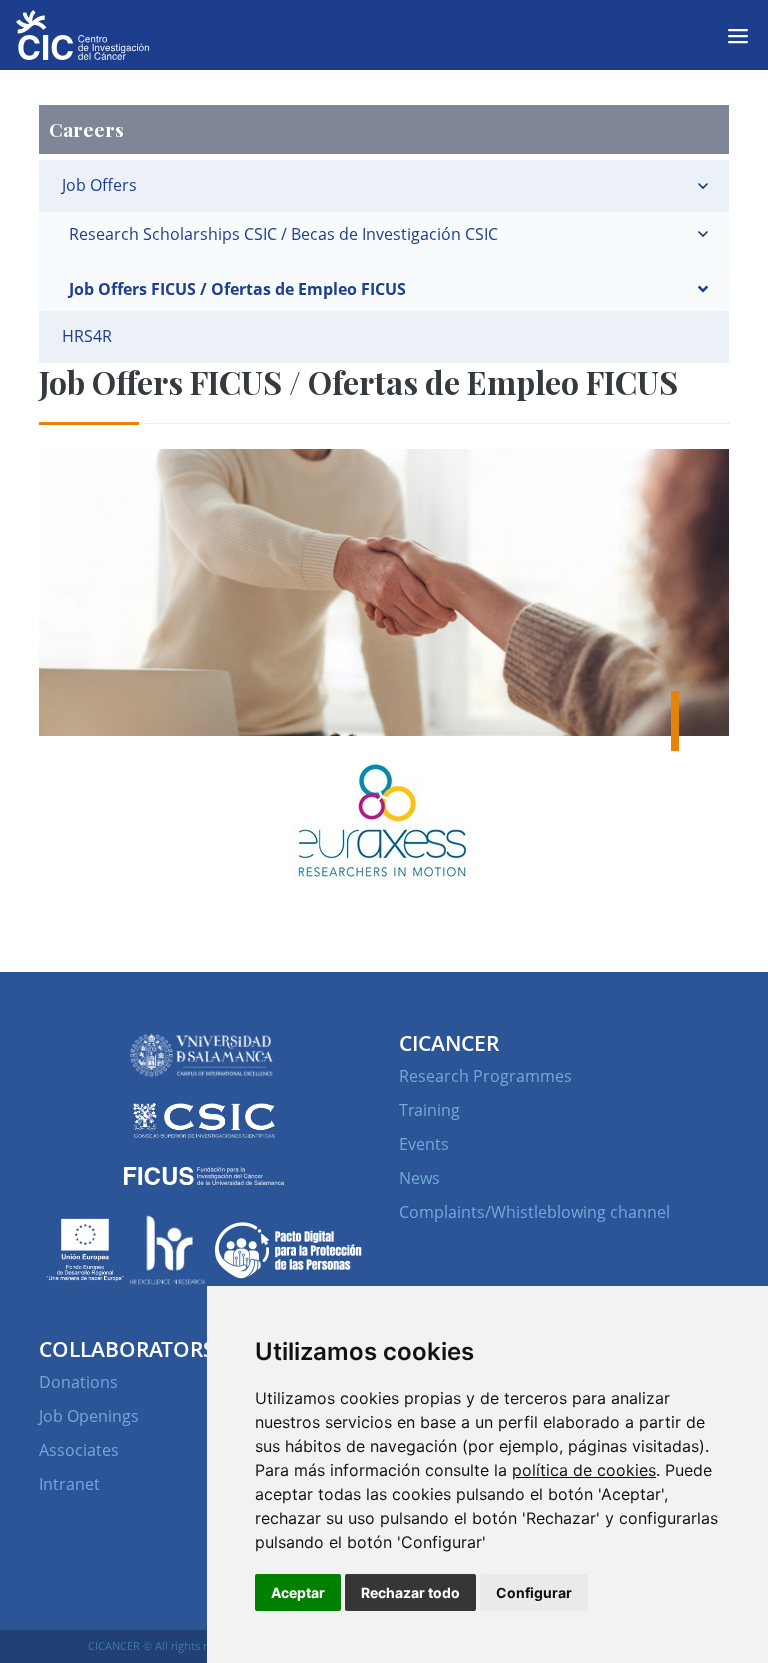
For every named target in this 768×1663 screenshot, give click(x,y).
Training (429, 1110)
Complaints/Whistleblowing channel (534, 1212)
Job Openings (89, 1416)
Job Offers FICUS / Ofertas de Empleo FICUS (237, 289)
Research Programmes (485, 1076)
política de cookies (584, 1470)
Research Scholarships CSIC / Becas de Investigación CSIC (283, 234)
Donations (78, 1382)
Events (424, 1144)
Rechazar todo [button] (410, 1592)
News (419, 1178)
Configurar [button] (534, 1592)
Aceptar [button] (298, 1592)
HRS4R (87, 336)
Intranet (69, 1484)
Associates (79, 1450)
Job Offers (99, 185)
